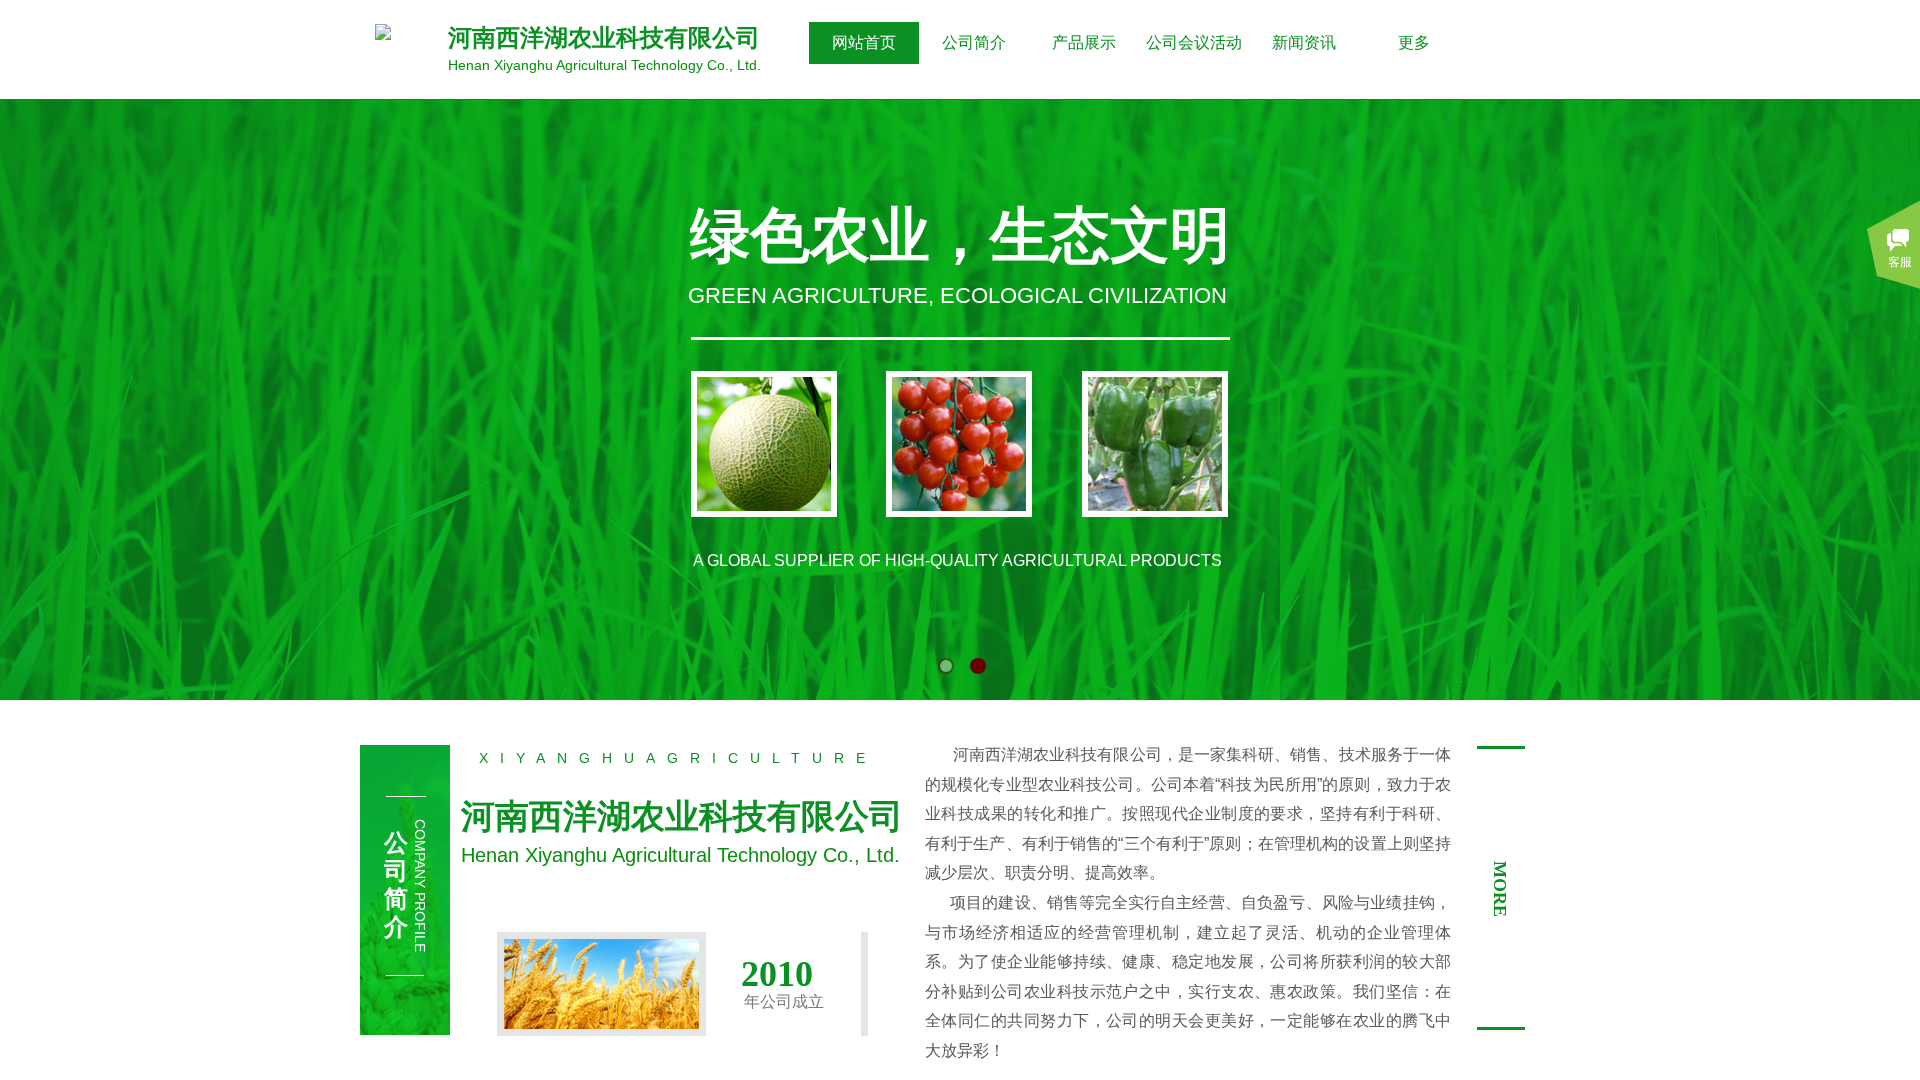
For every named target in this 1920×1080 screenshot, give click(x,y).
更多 (1414, 42)
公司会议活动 (1194, 42)
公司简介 (974, 42)
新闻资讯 (1304, 42)
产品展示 (1084, 42)
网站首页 (864, 42)
